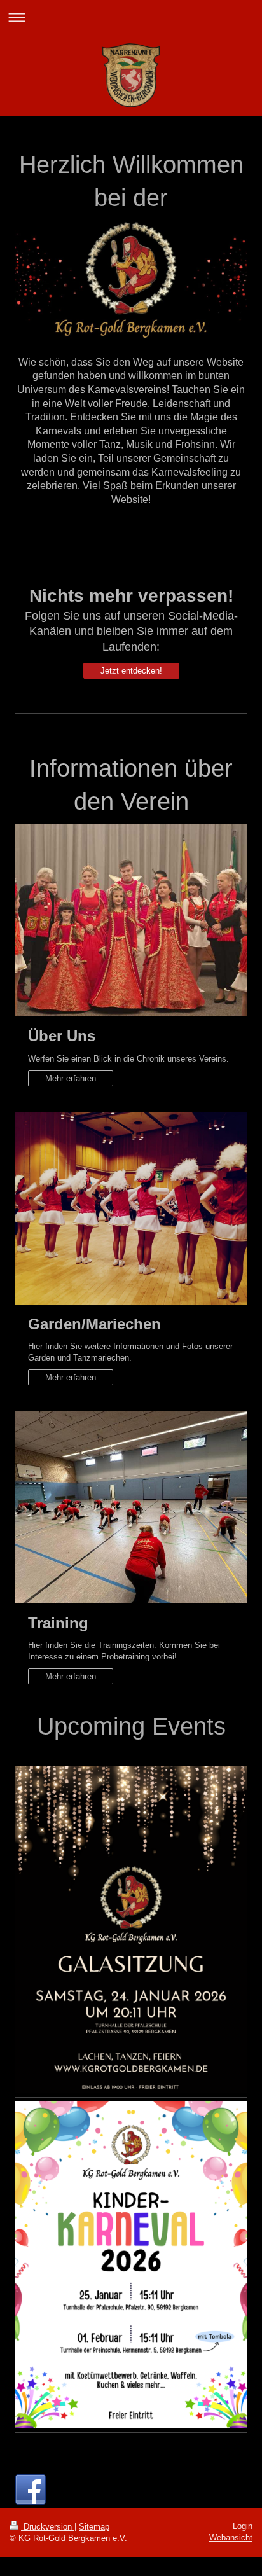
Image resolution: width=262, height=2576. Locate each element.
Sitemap (94, 2527)
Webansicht (231, 2538)
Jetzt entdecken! (131, 671)
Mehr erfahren (71, 1078)
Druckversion (48, 2527)
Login (243, 2526)
